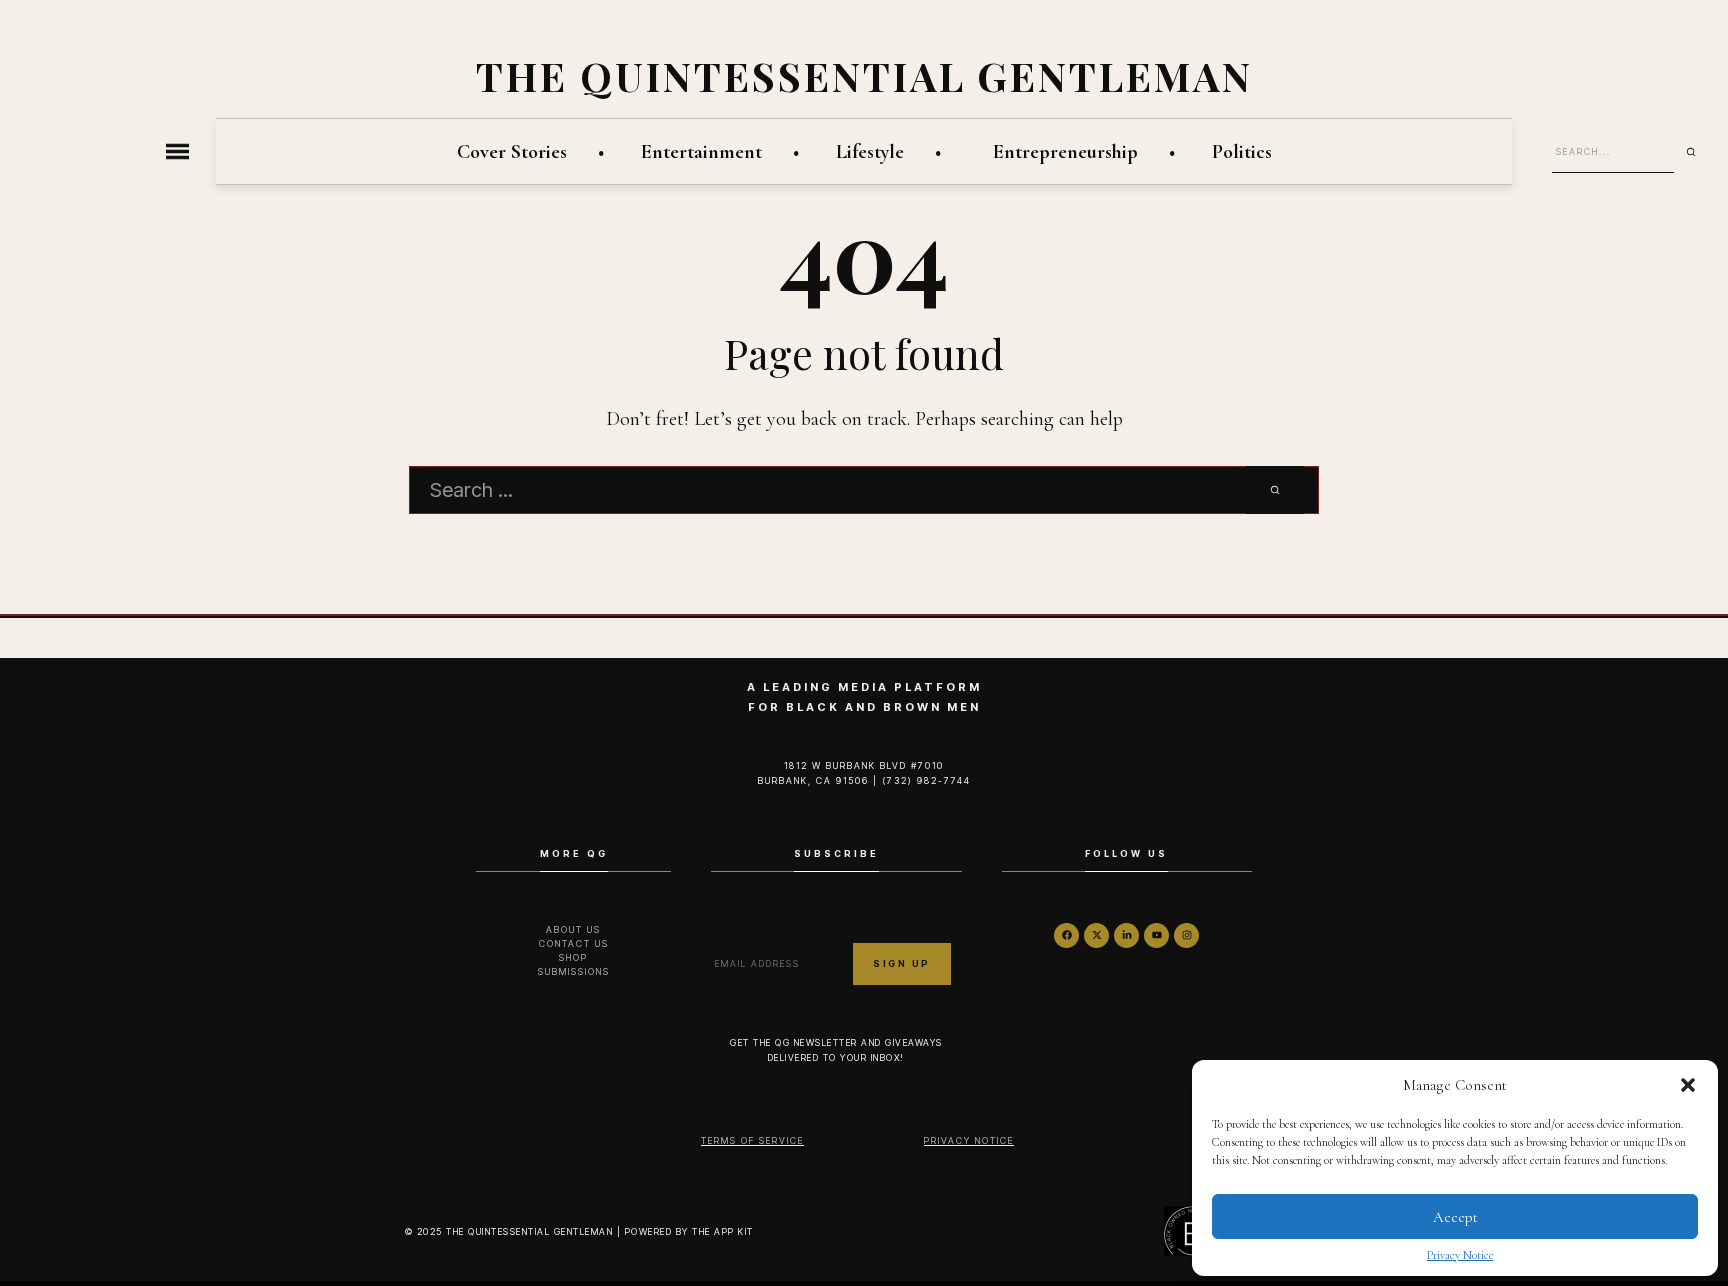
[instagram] (1186, 935)
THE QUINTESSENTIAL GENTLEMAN (864, 75)
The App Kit (723, 1231)
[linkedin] (1126, 935)
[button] (1688, 1085)
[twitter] (1096, 935)
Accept (1455, 1217)
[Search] (1698, 152)
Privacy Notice (1460, 1255)
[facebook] (1066, 935)
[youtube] (1156, 935)
